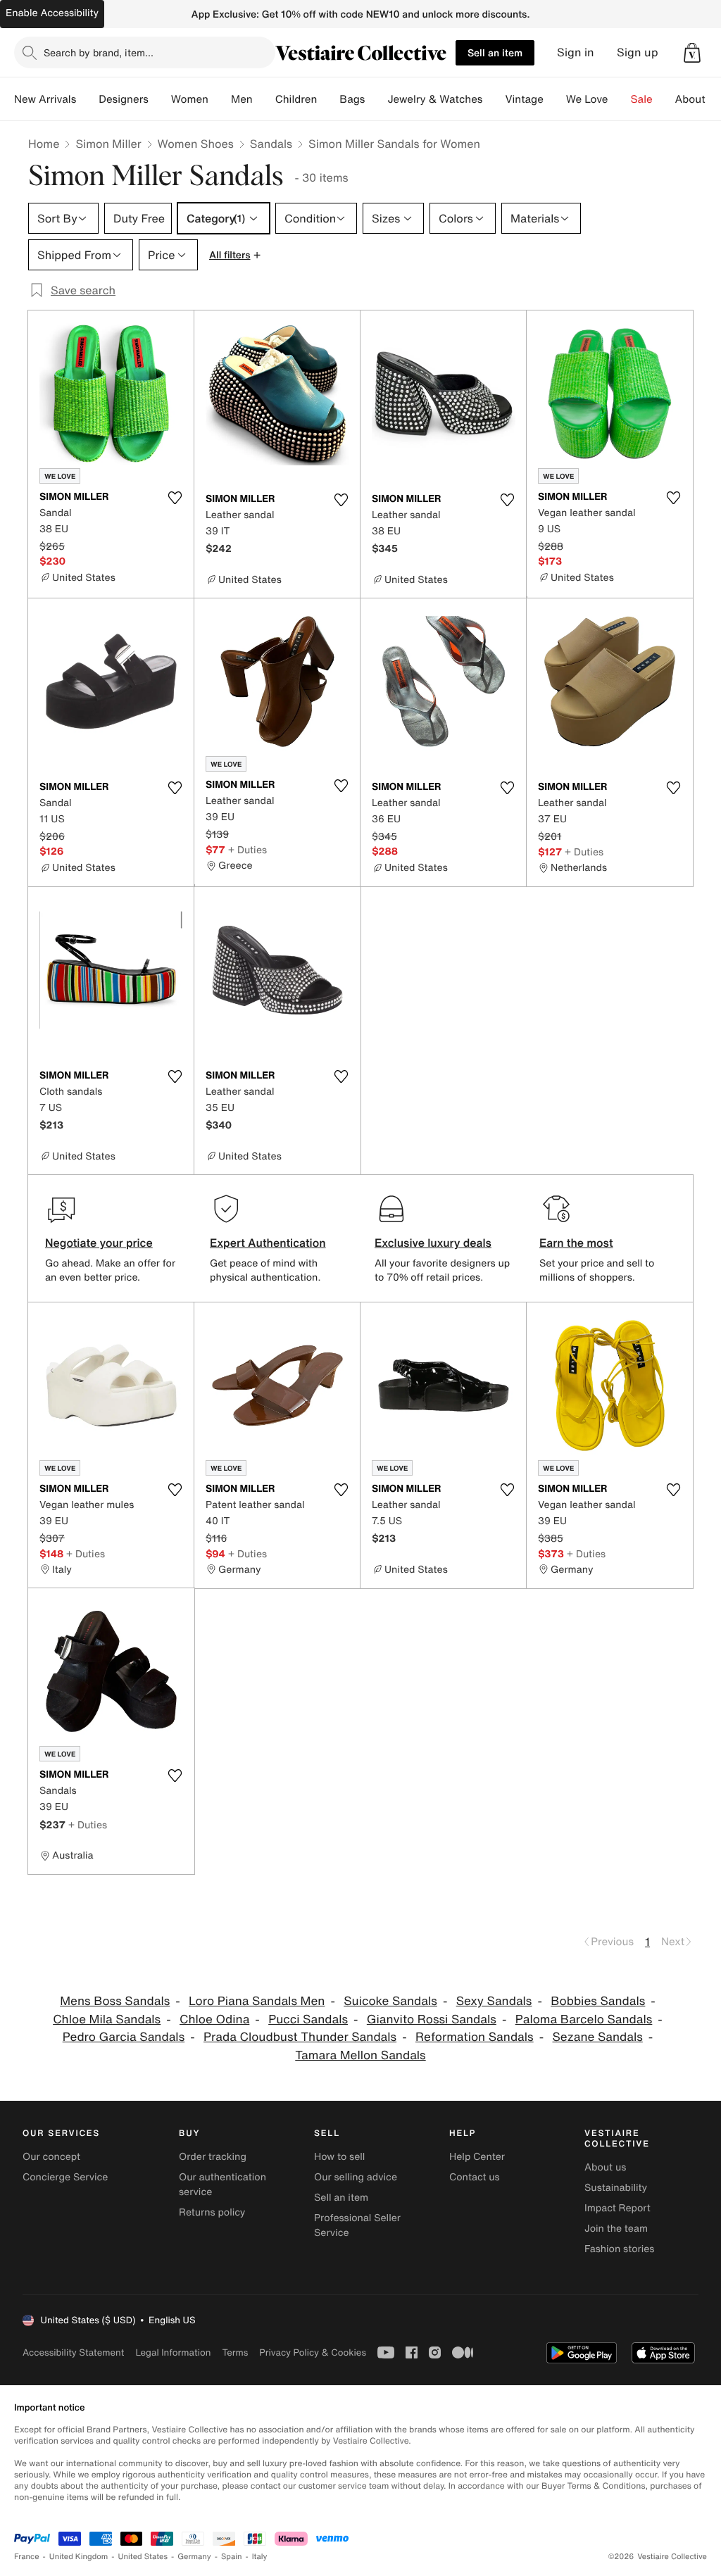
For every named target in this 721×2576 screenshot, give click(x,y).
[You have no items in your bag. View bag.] (692, 53)
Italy (260, 2557)
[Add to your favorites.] (175, 498)
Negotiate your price (99, 1243)
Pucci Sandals (308, 2019)
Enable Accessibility (52, 13)
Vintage (524, 99)
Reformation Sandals (475, 2037)
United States (143, 2557)
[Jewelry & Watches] (494, 99)
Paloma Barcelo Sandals (584, 2019)
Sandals (271, 144)
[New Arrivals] (87, 99)
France (27, 2557)
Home (44, 144)
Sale (642, 99)
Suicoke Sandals (390, 2001)
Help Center (477, 2157)
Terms (235, 2352)
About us (605, 2167)
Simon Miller (108, 144)
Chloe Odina (214, 2019)
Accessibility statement (73, 2352)
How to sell (339, 2157)
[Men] (264, 99)
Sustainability (616, 2188)
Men (242, 99)
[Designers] (160, 99)
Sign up (638, 52)
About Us (698, 99)
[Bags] (376, 99)
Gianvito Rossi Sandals (432, 2019)
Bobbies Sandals (598, 2001)
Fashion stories (619, 2249)
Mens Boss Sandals (115, 2001)
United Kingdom (79, 2557)
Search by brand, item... (99, 52)
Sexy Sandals (494, 2001)
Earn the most (576, 1243)
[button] (692, 53)
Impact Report (617, 2208)
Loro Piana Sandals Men (257, 2001)
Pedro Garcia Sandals (124, 2037)
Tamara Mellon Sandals (360, 2055)
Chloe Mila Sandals (107, 2019)
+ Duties (247, 849)
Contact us (475, 2177)
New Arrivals (45, 99)
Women (190, 99)
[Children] (328, 99)
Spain (232, 2557)
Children (296, 99)
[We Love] (620, 99)
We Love (587, 99)
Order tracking (213, 2157)
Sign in (576, 52)
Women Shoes (196, 144)
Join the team (616, 2229)
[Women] (220, 99)
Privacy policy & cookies (313, 2352)
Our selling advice (356, 2177)
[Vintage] (555, 99)
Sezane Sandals (597, 2037)
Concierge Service (65, 2177)
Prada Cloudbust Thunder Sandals (300, 2037)
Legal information (173, 2352)
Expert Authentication (268, 1243)
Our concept (51, 2157)
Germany (194, 2557)
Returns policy (212, 2212)
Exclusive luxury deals (433, 1243)
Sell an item (495, 52)
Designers (124, 99)
